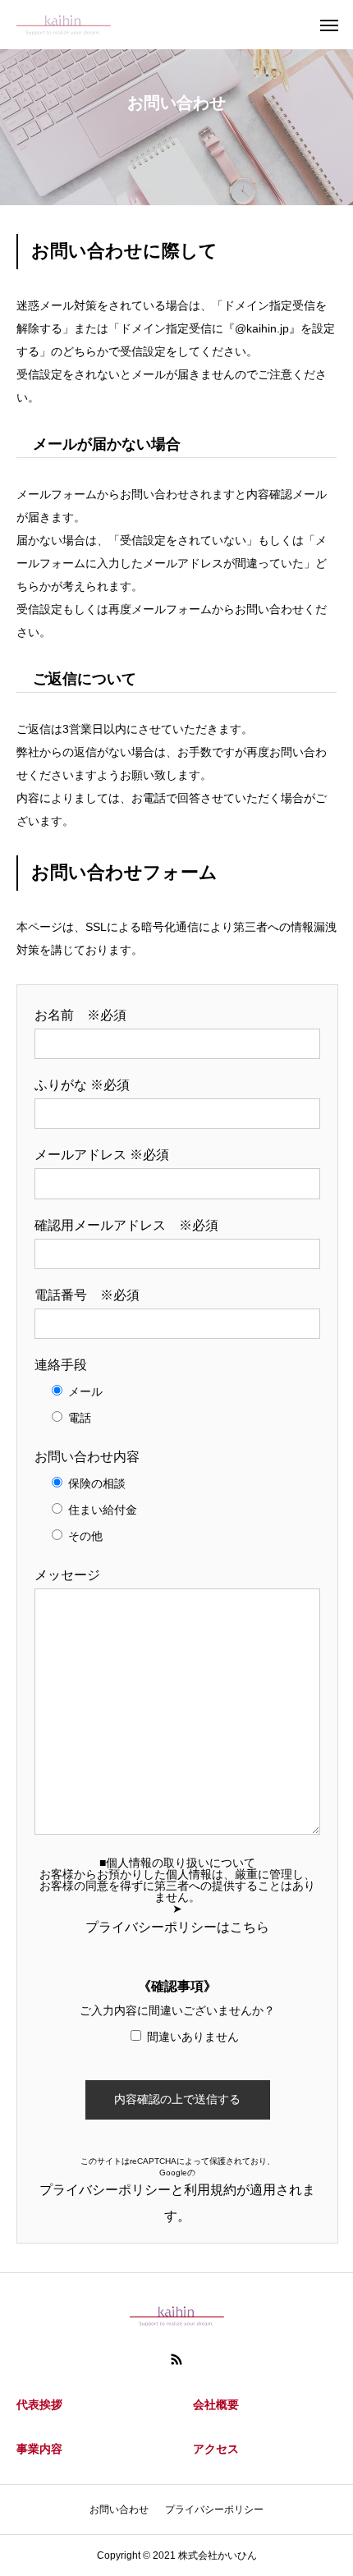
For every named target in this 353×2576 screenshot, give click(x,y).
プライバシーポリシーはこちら (177, 1927)
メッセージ (67, 1575)
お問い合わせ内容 (87, 1457)
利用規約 (210, 2190)
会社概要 (216, 2404)
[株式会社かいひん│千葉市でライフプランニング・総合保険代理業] (64, 25)
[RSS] (176, 2359)
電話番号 (87, 1295)
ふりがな (82, 1085)
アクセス (216, 2449)
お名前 (80, 1015)
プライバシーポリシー (105, 2190)
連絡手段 (61, 1365)
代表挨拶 (39, 2404)
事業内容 (39, 2449)
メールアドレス (102, 1155)
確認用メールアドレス (126, 1225)
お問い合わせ (119, 2510)
